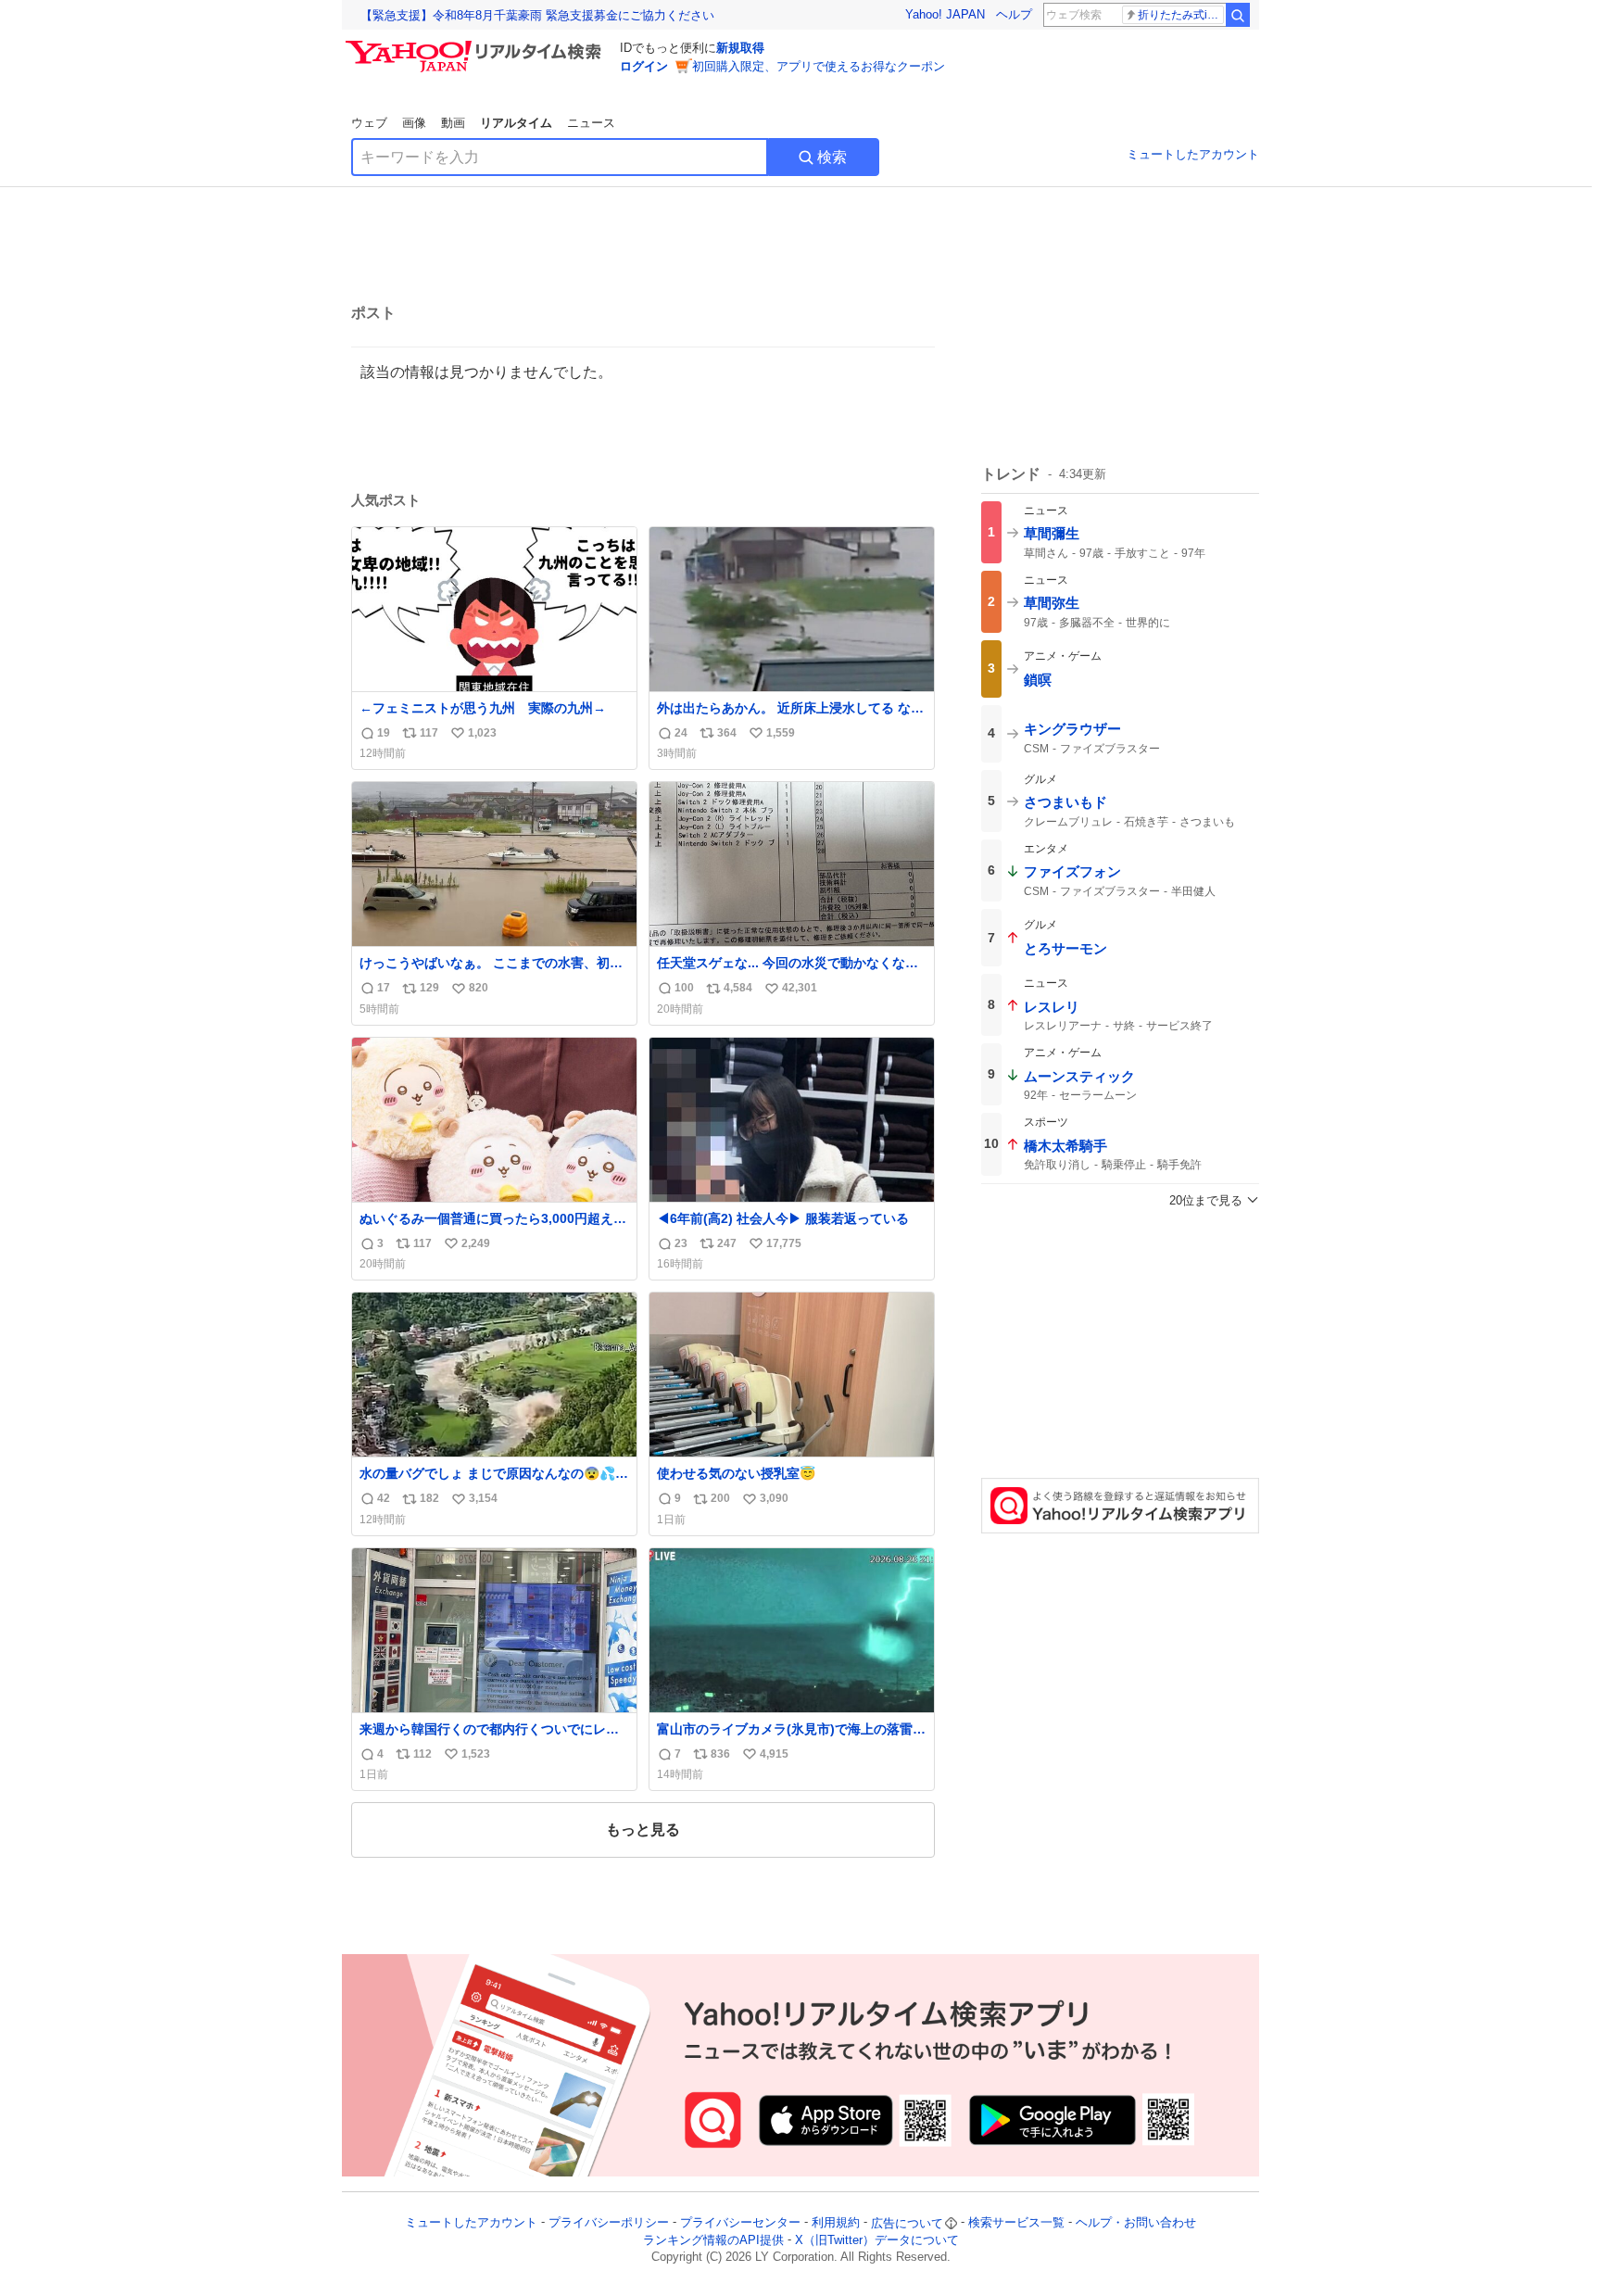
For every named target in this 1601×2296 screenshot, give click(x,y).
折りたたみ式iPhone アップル (1181, 15)
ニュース (591, 123)
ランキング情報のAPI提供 (713, 2240)
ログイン (644, 66)
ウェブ (369, 123)
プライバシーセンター (740, 2223)
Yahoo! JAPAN (945, 14)
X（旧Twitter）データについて (877, 2240)
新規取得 (740, 48)
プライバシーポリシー (609, 2223)
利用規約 (836, 2223)
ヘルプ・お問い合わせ (1136, 2223)
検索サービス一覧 (1016, 2223)
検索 (832, 157)
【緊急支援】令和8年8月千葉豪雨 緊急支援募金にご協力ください (537, 15)
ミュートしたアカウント (1193, 154)
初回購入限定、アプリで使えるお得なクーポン (819, 66)
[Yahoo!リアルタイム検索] (476, 45)
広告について (907, 2223)
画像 (414, 123)
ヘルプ (1014, 14)
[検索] (1238, 15)
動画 (453, 123)
